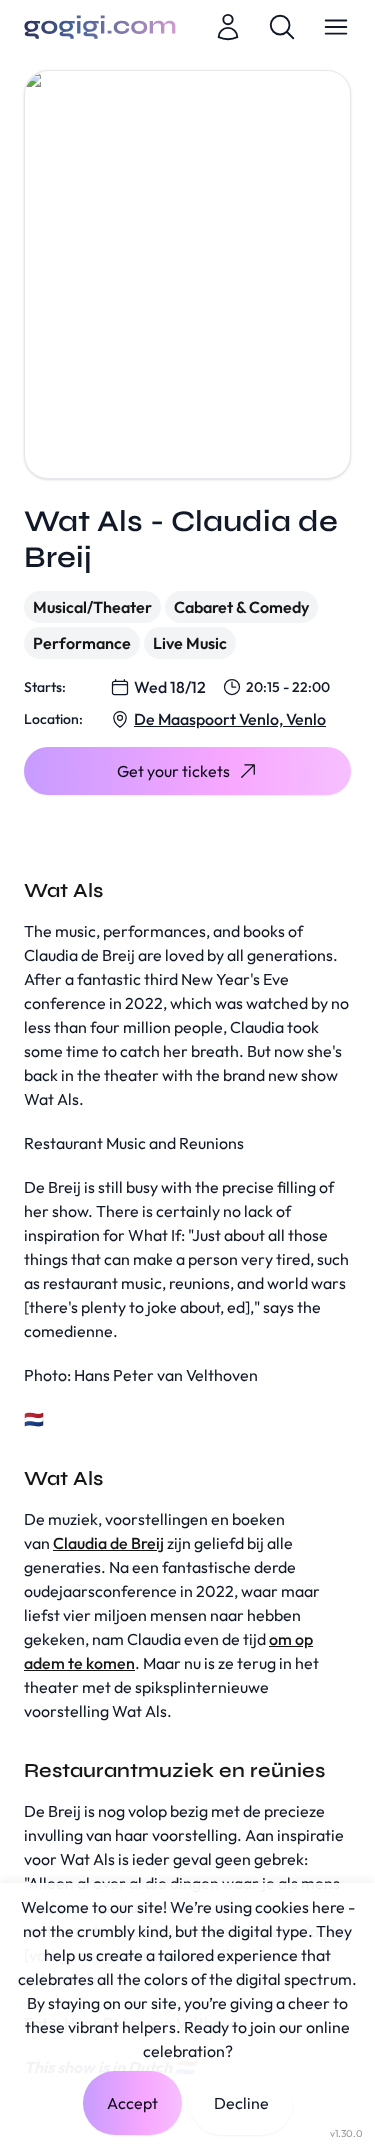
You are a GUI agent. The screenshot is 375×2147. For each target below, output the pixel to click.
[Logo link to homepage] (100, 27)
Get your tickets (173, 771)
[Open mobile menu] (336, 27)
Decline (241, 2103)
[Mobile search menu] (282, 27)
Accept (132, 2103)
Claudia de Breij (108, 1543)
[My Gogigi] (228, 27)
